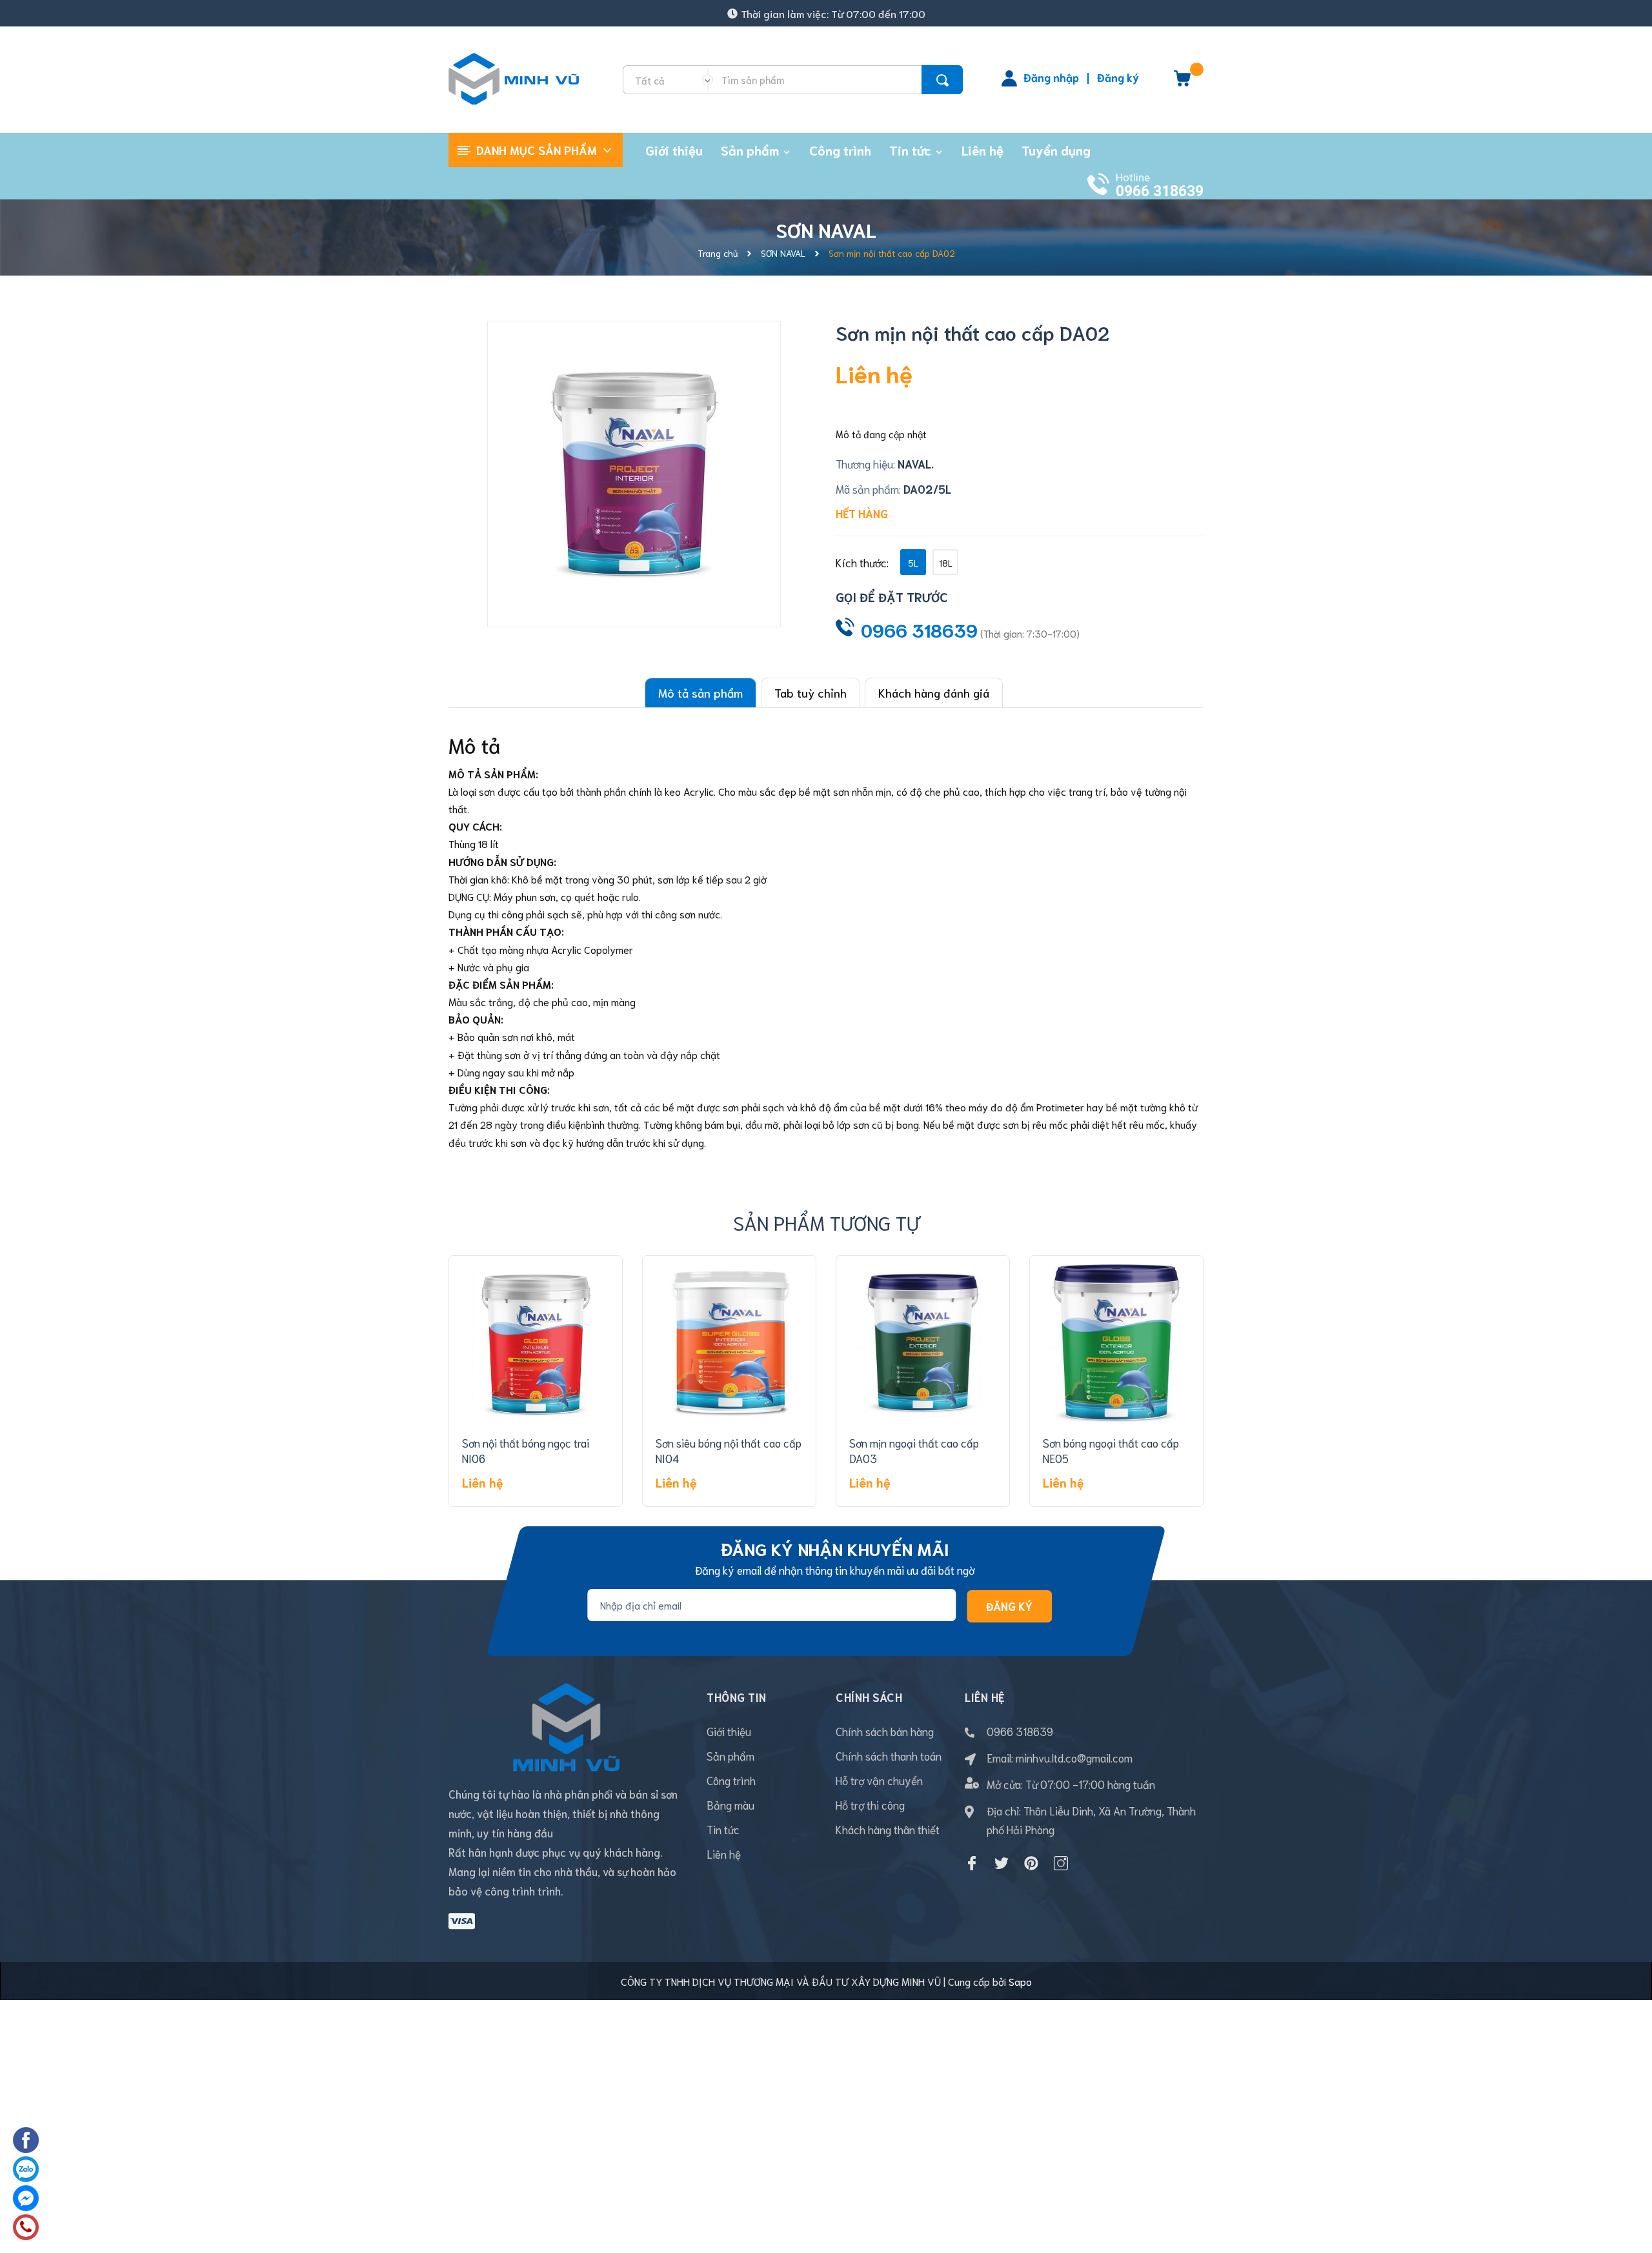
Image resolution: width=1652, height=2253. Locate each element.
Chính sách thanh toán (889, 1755)
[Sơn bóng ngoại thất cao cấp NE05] (1116, 1342)
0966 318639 (1160, 191)
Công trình (731, 1780)
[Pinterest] (1031, 1863)
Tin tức (723, 1829)
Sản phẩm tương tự (826, 1222)
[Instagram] (1061, 1863)
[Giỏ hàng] (1182, 83)
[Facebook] (972, 1863)
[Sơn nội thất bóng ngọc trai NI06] (536, 1342)
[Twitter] (1002, 1863)
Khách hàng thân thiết (888, 1829)
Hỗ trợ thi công (870, 1804)
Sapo (1020, 1981)
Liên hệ (724, 1854)
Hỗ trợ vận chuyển (879, 1780)
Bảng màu (730, 1804)
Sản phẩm (730, 1755)
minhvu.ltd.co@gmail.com (1074, 1757)
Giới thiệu (729, 1731)
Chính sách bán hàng (885, 1731)
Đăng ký (1118, 77)
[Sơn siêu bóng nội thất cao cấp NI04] (729, 1342)
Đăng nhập (1051, 77)
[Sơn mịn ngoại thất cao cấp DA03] (923, 1342)
